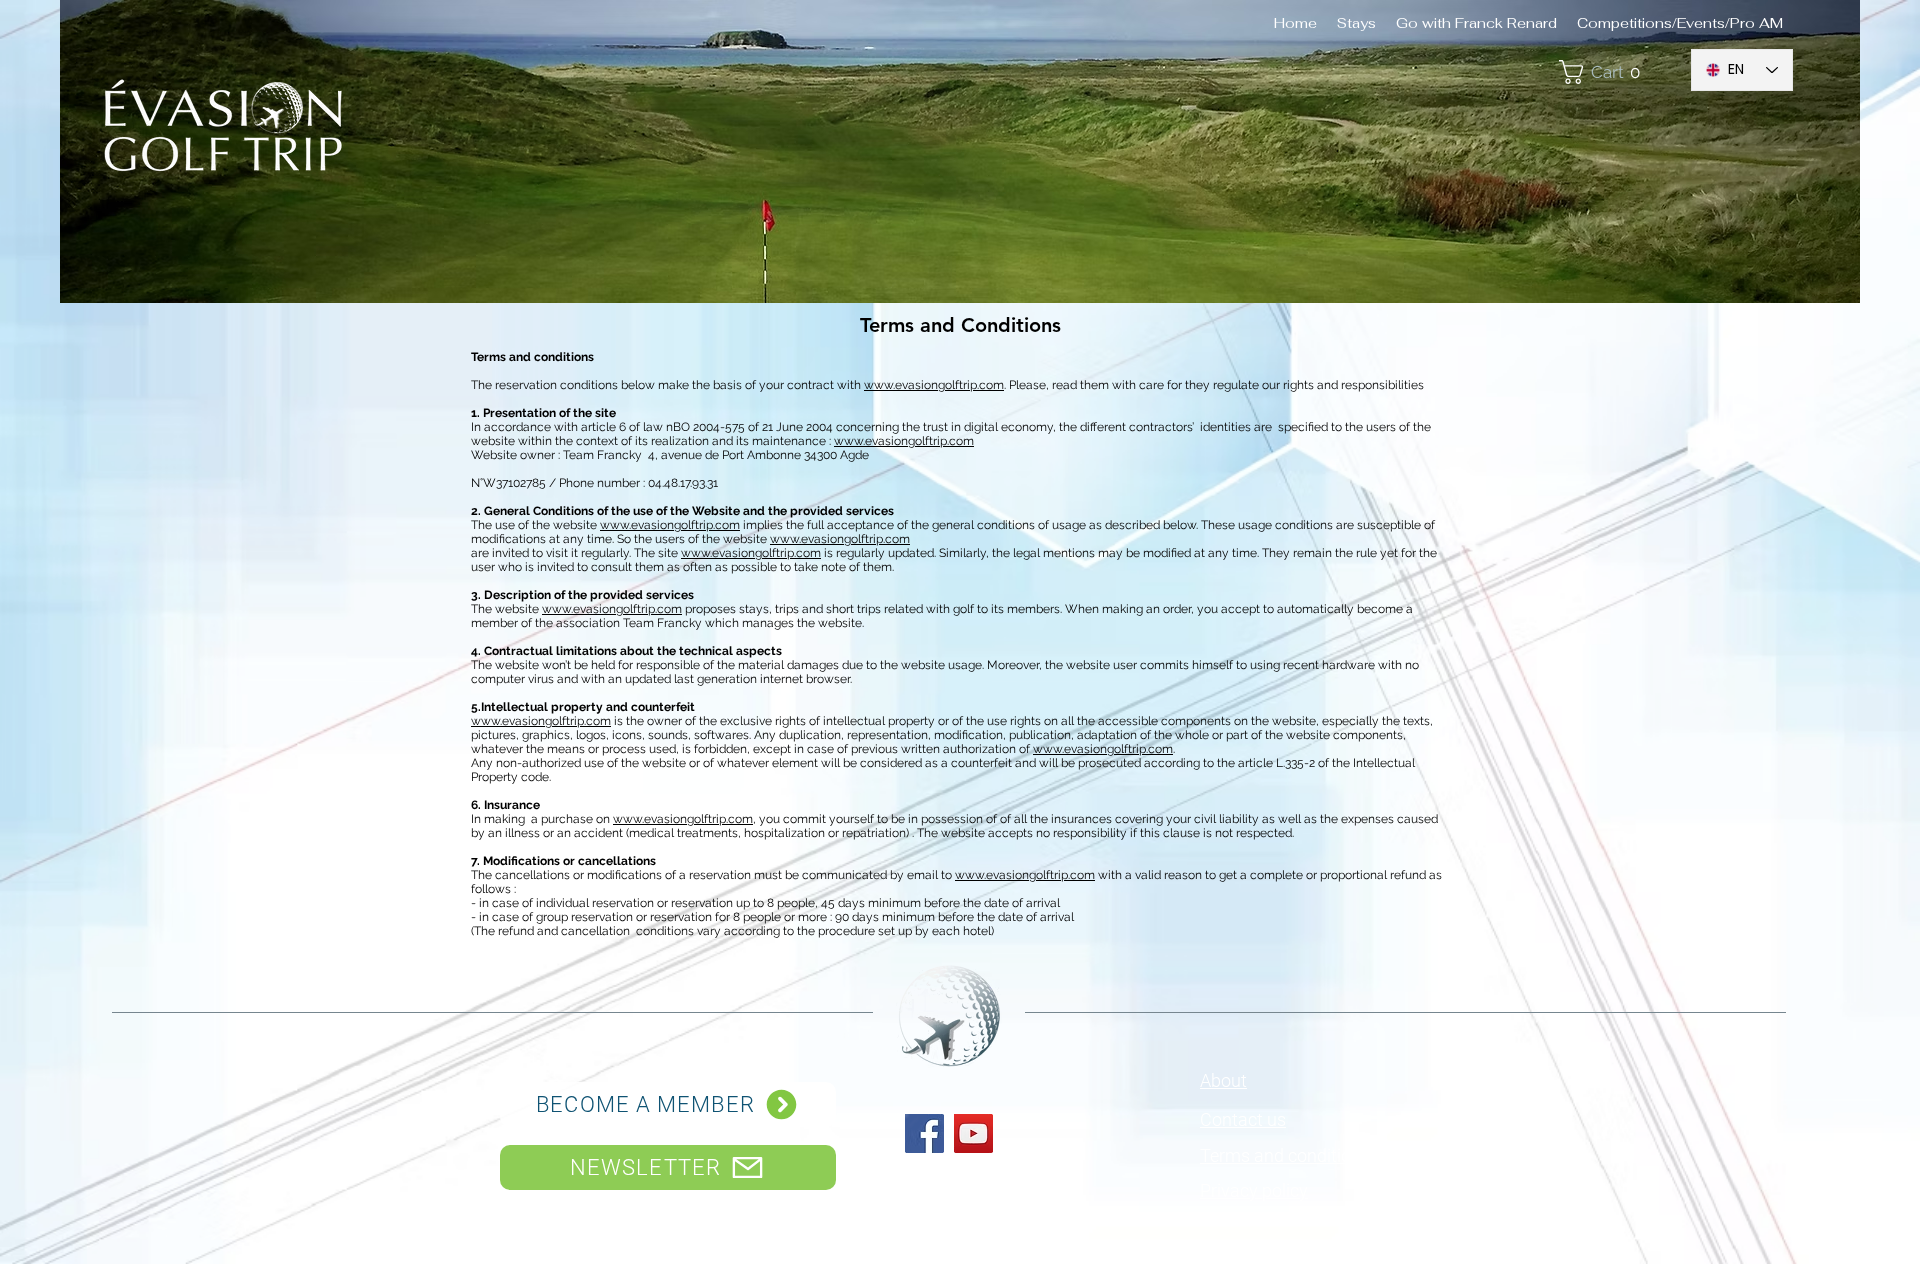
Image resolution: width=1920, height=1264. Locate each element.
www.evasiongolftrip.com (934, 385)
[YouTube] (973, 1133)
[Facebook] (924, 1133)
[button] (1614, 72)
